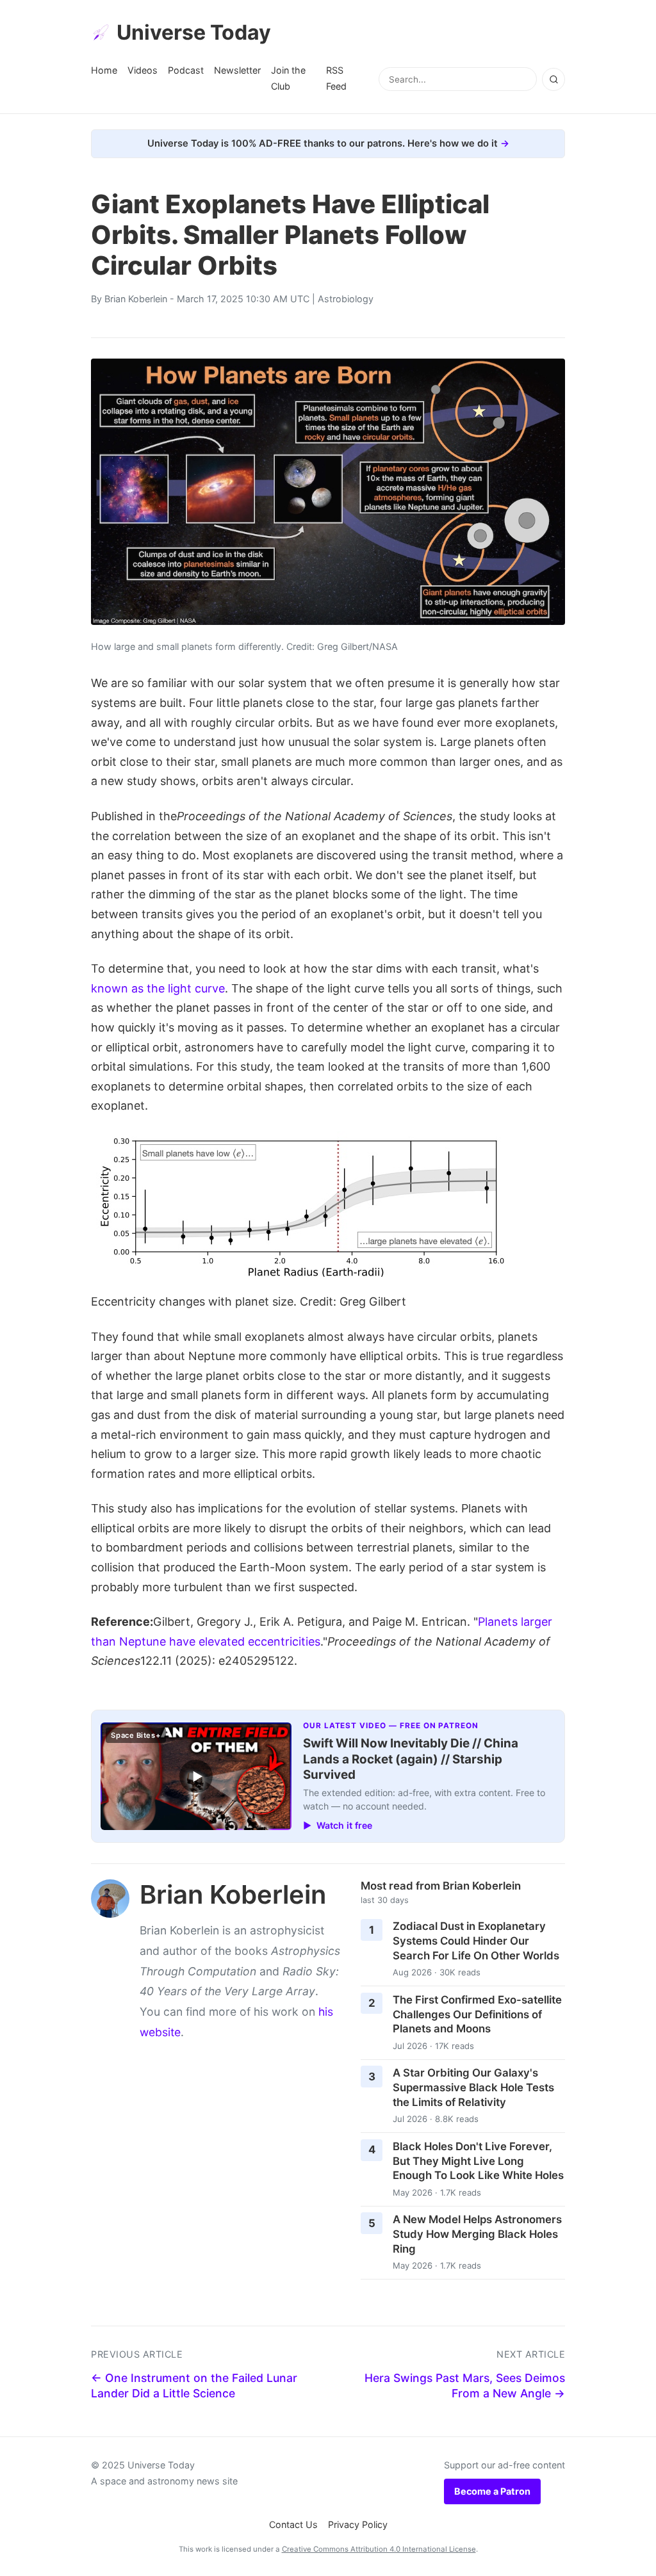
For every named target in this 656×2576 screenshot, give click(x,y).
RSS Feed (336, 78)
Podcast (186, 70)
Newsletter (237, 70)
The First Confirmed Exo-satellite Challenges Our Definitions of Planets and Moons (477, 2014)
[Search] (553, 79)
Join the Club (288, 78)
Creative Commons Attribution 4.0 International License (379, 2549)
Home (104, 70)
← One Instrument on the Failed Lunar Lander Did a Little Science (194, 2386)
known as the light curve (158, 988)
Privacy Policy (358, 2524)
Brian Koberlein (136, 299)
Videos (143, 70)
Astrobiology (346, 299)
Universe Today (194, 32)
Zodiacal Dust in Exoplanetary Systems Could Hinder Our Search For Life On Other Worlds (476, 1940)
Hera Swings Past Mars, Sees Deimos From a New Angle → (465, 2386)
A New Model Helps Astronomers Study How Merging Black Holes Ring (477, 2234)
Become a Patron (492, 2491)
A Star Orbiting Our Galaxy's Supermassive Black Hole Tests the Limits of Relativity (473, 2087)
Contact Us (293, 2524)
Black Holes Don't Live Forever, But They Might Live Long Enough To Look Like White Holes (478, 2161)
